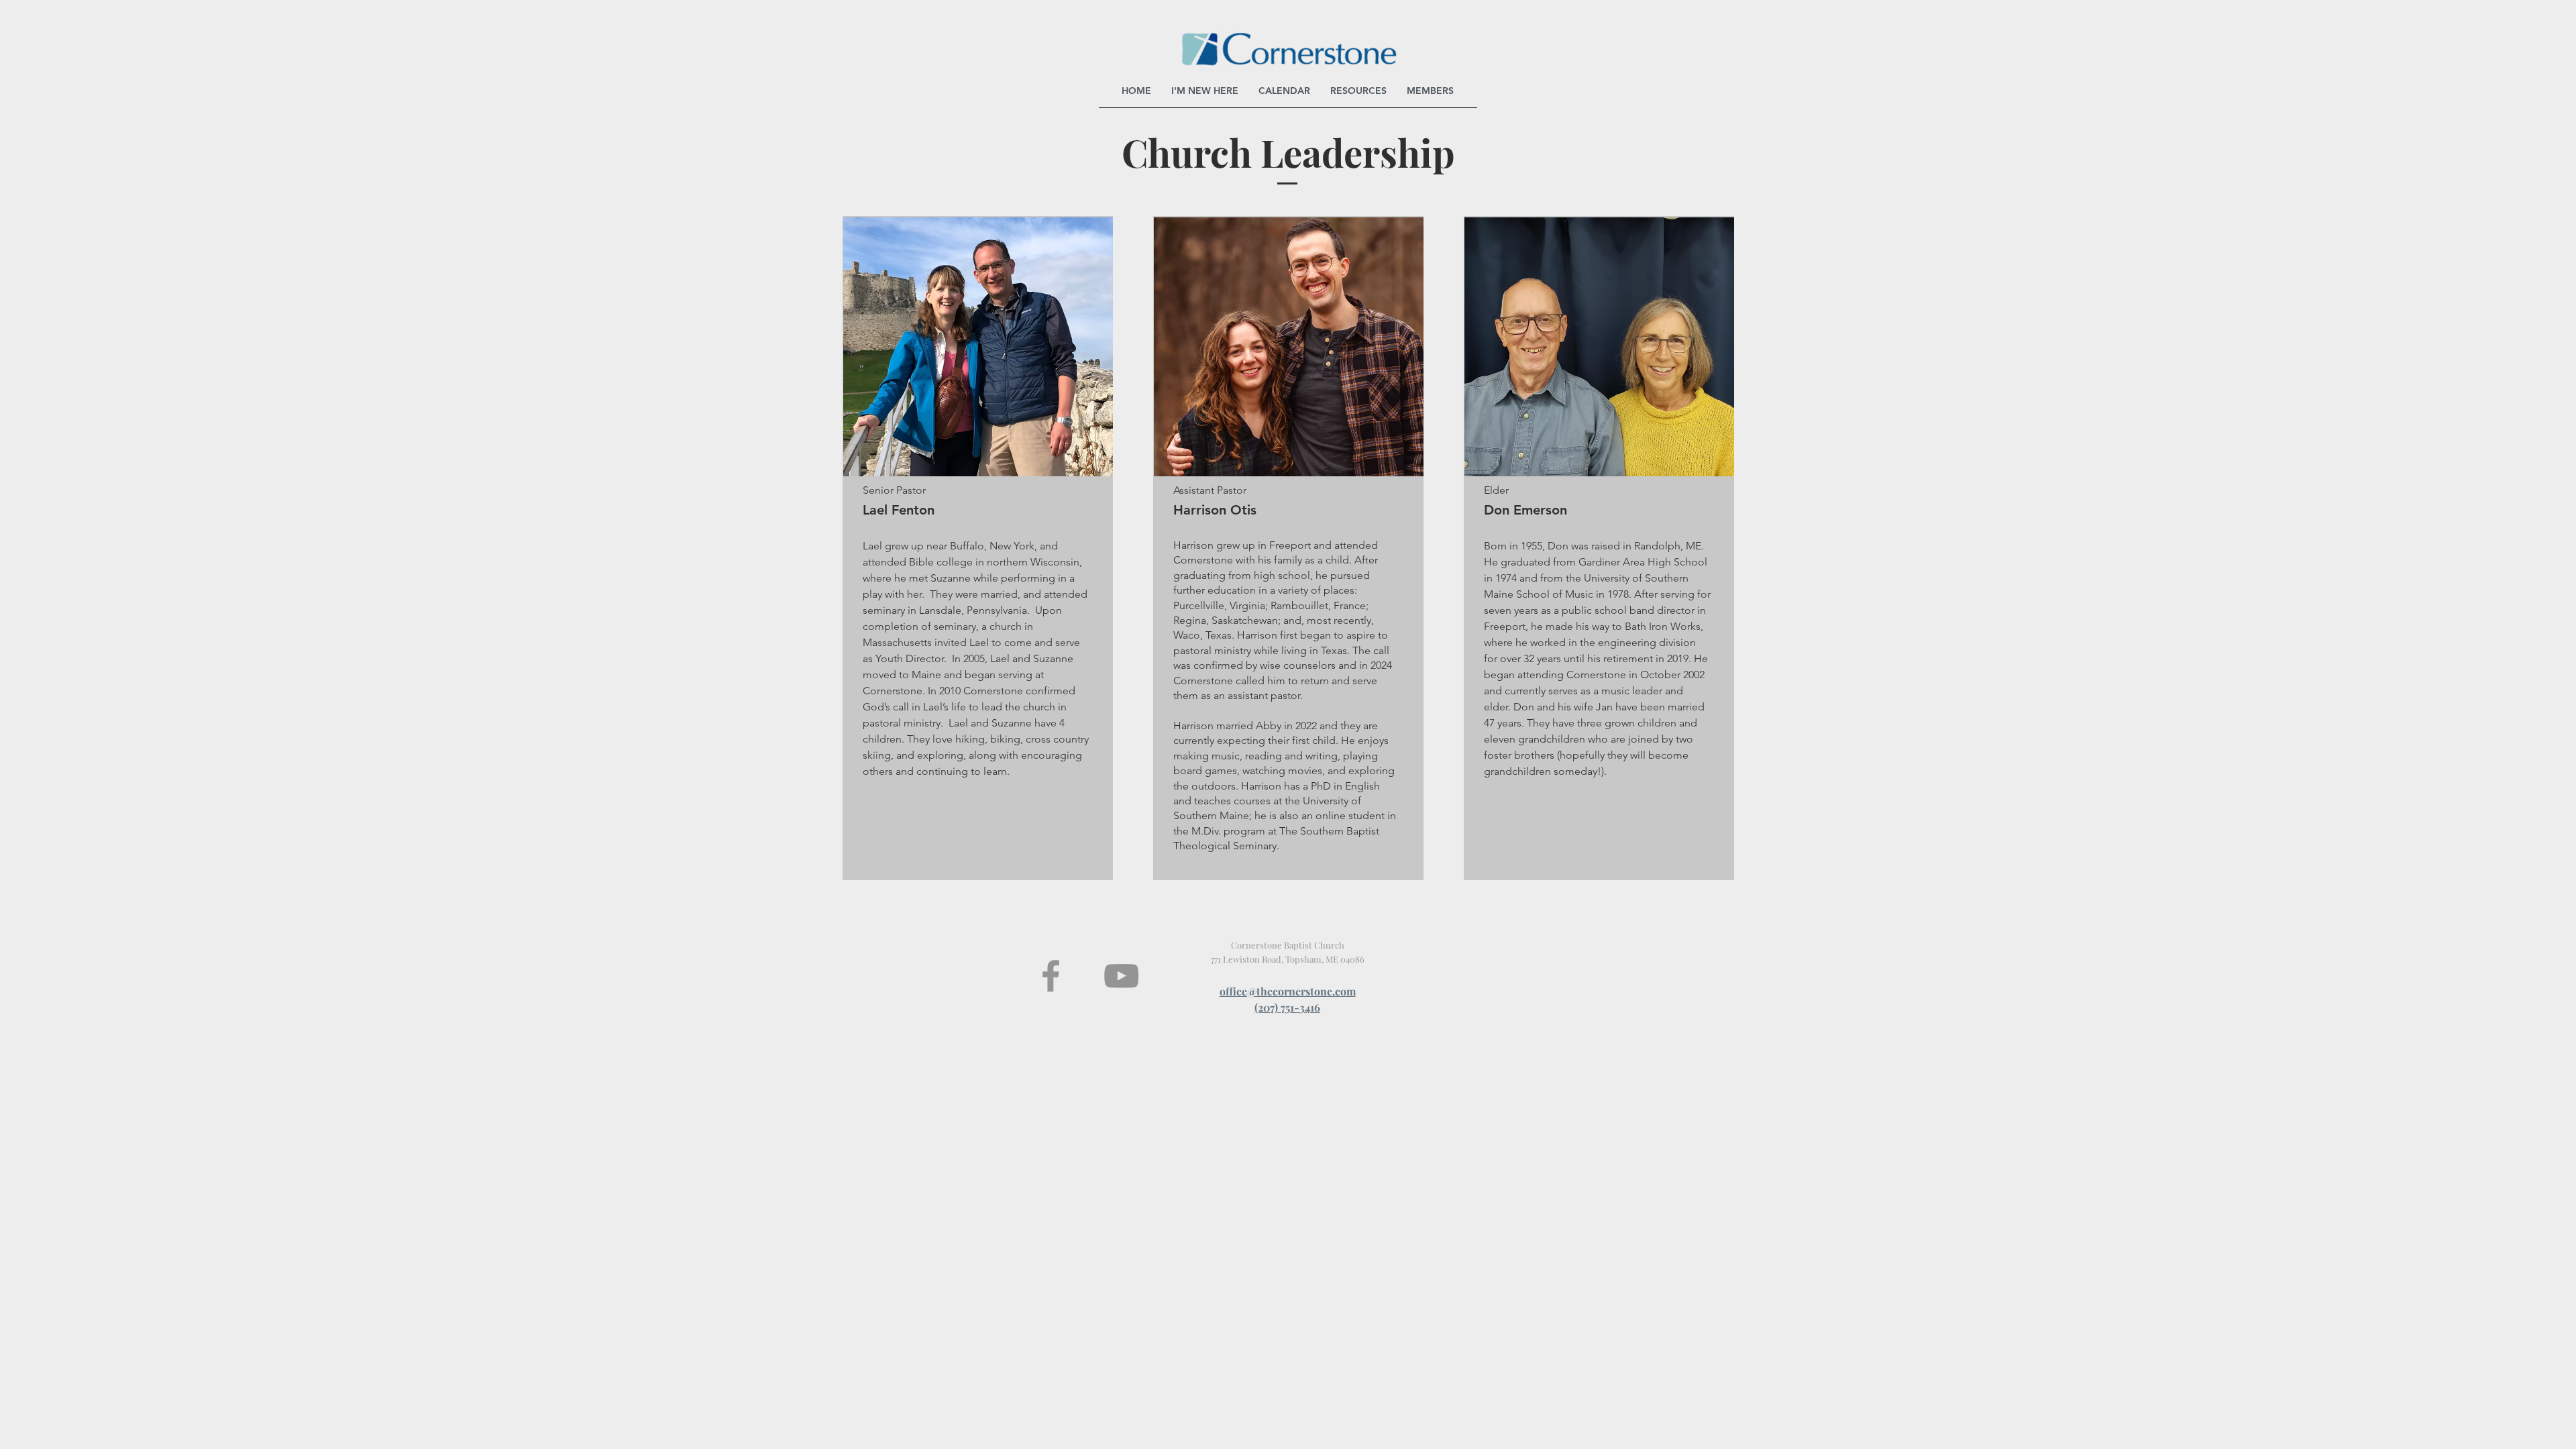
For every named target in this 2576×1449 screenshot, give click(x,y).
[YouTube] (1121, 976)
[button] (1358, 91)
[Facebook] (1051, 976)
